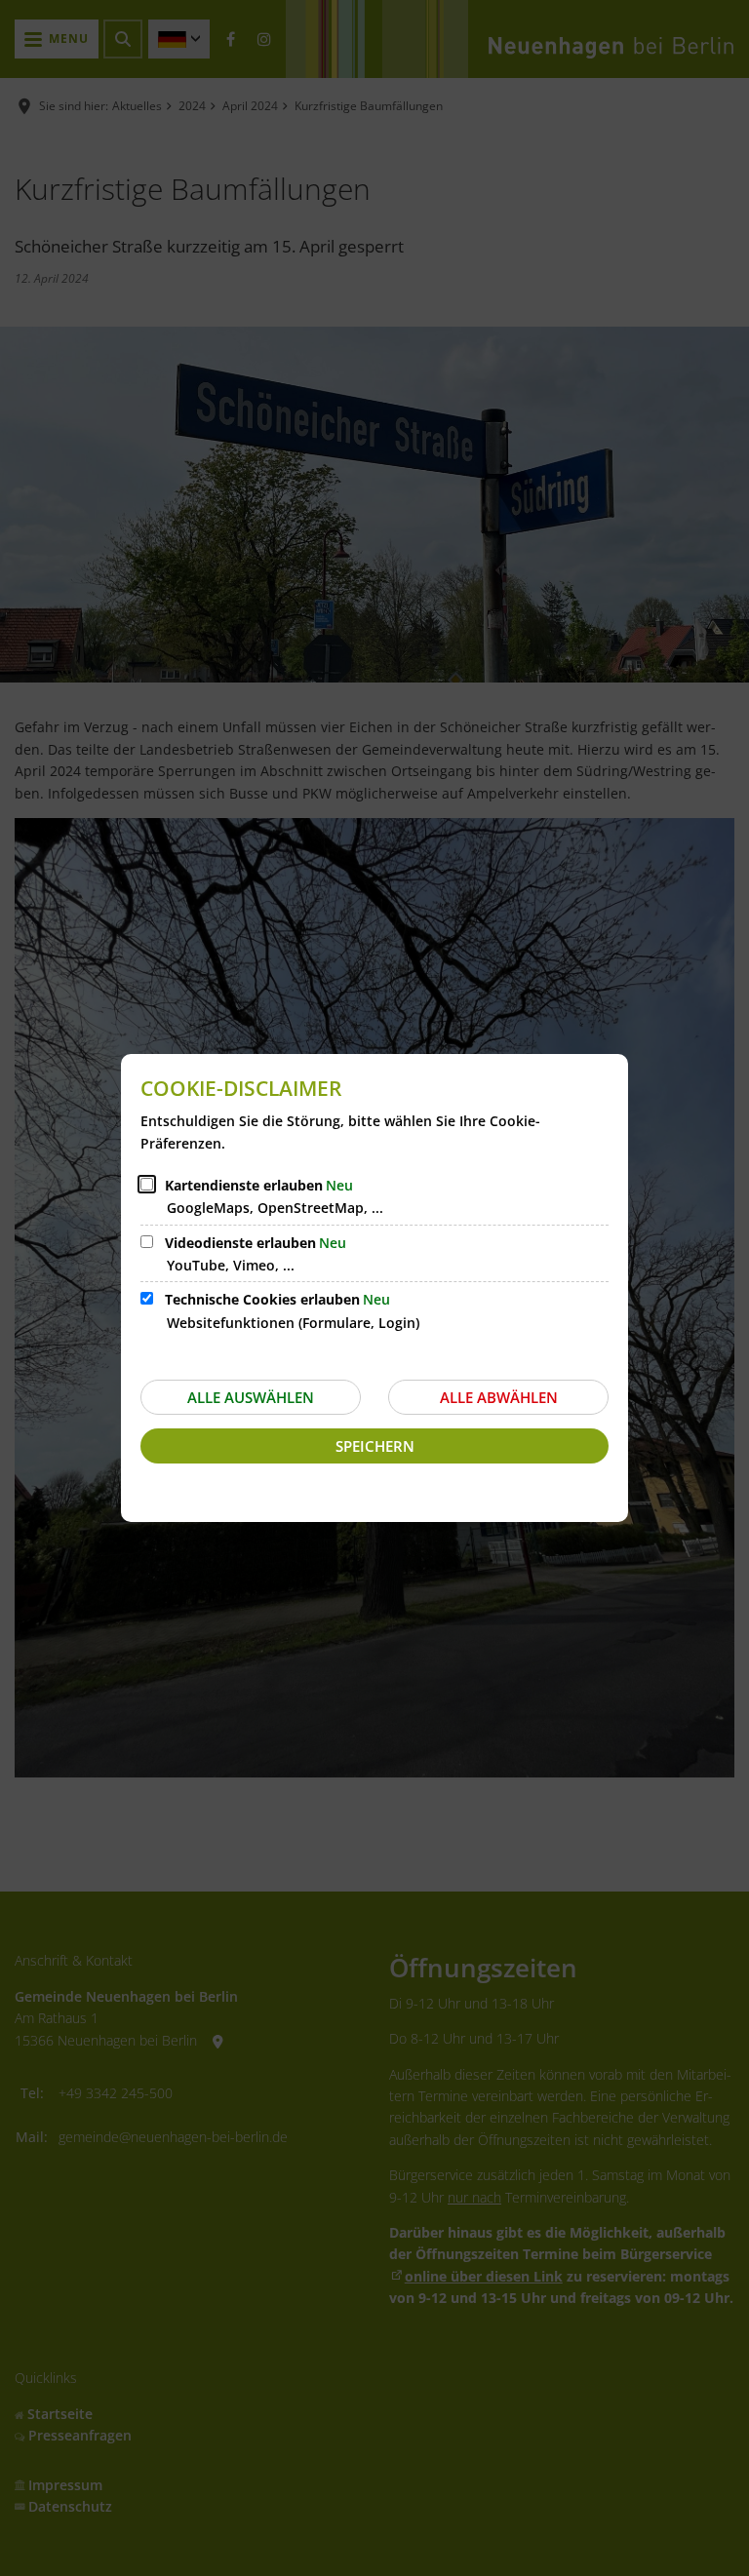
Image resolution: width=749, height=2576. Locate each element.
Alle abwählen (499, 1397)
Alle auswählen (251, 1397)
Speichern (375, 1446)
